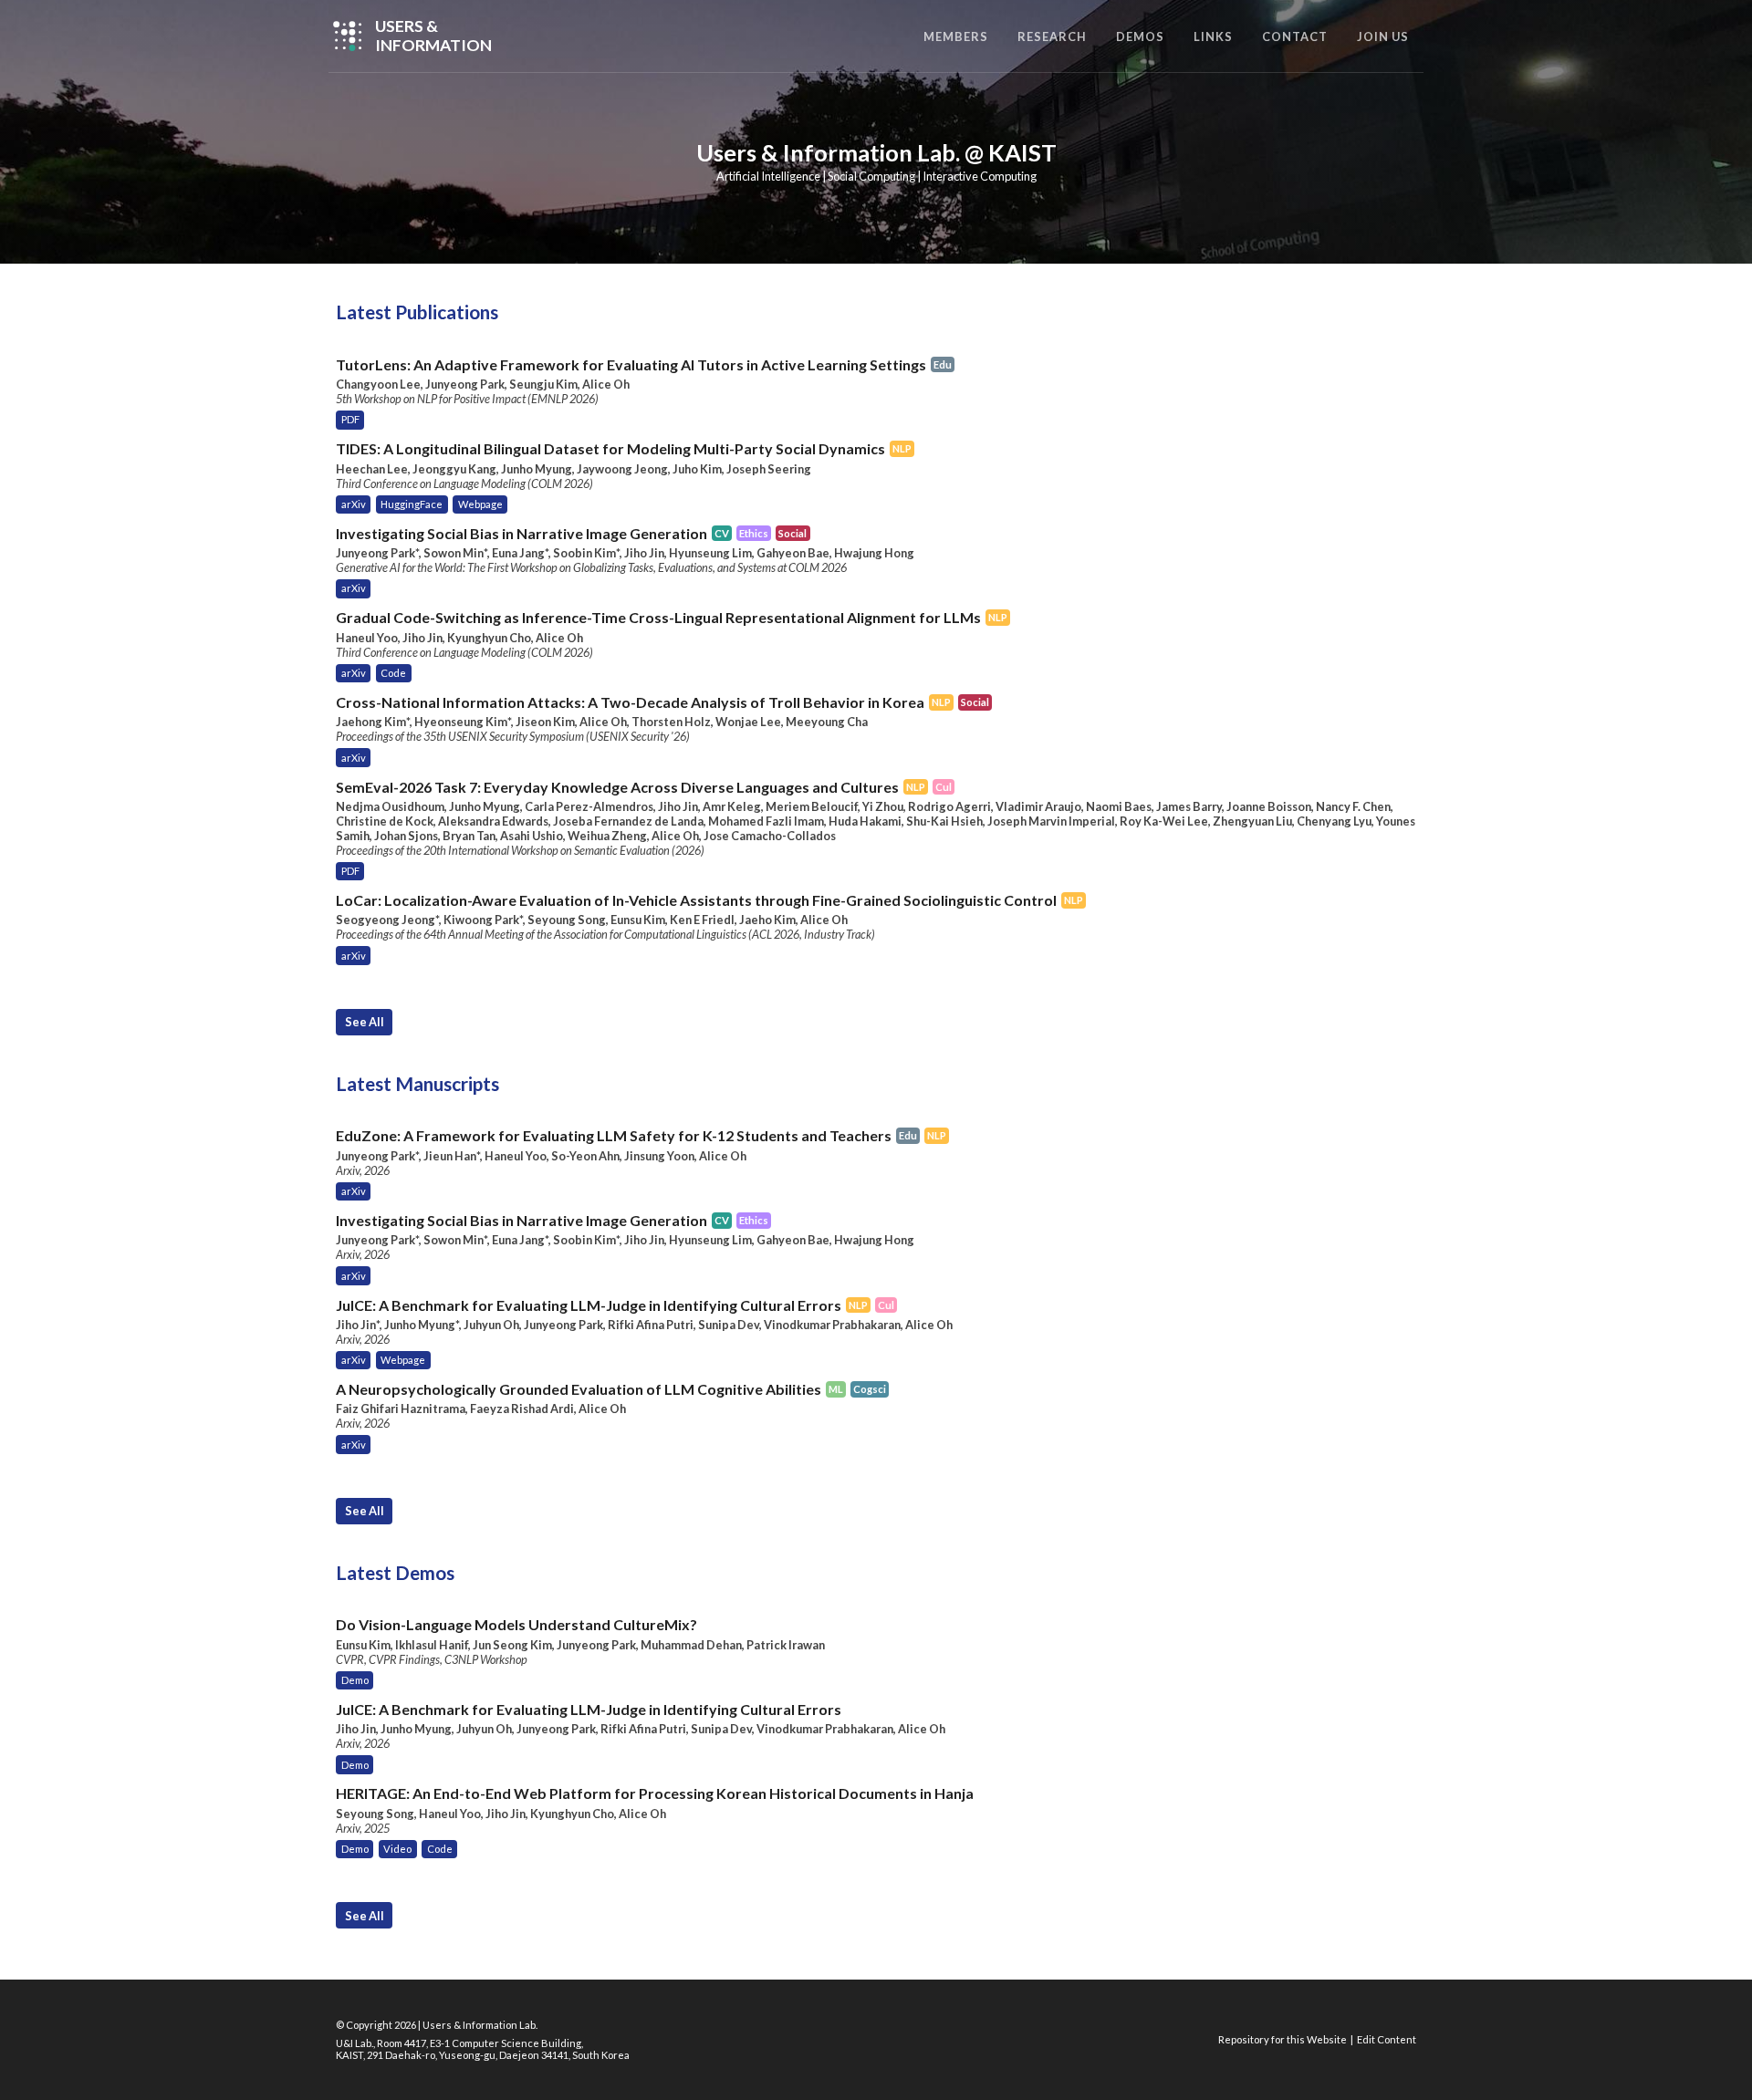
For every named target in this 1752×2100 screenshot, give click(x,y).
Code (393, 673)
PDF (350, 419)
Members (956, 36)
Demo (355, 1680)
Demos (1140, 36)
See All (365, 1022)
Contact (1295, 36)
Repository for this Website (1283, 2039)
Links (1213, 36)
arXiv (354, 504)
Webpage (480, 504)
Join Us (1383, 36)
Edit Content (1387, 2039)
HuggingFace (412, 504)
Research (1052, 36)
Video (397, 1849)
